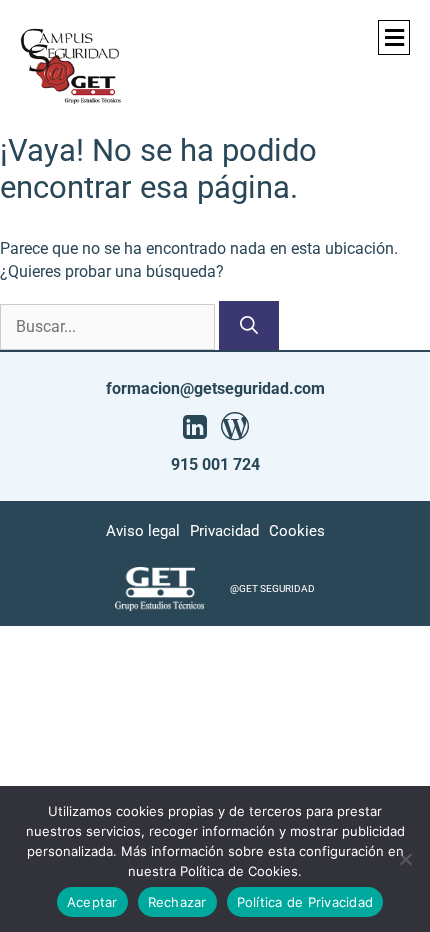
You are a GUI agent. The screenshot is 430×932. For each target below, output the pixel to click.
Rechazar (177, 902)
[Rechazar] (405, 859)
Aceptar (92, 902)
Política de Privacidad (305, 902)
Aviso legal (143, 531)
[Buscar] (249, 325)
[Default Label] (195, 427)
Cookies (297, 531)
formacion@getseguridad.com (215, 388)
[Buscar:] (109, 326)
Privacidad (224, 531)
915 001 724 (215, 464)
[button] (394, 37)
